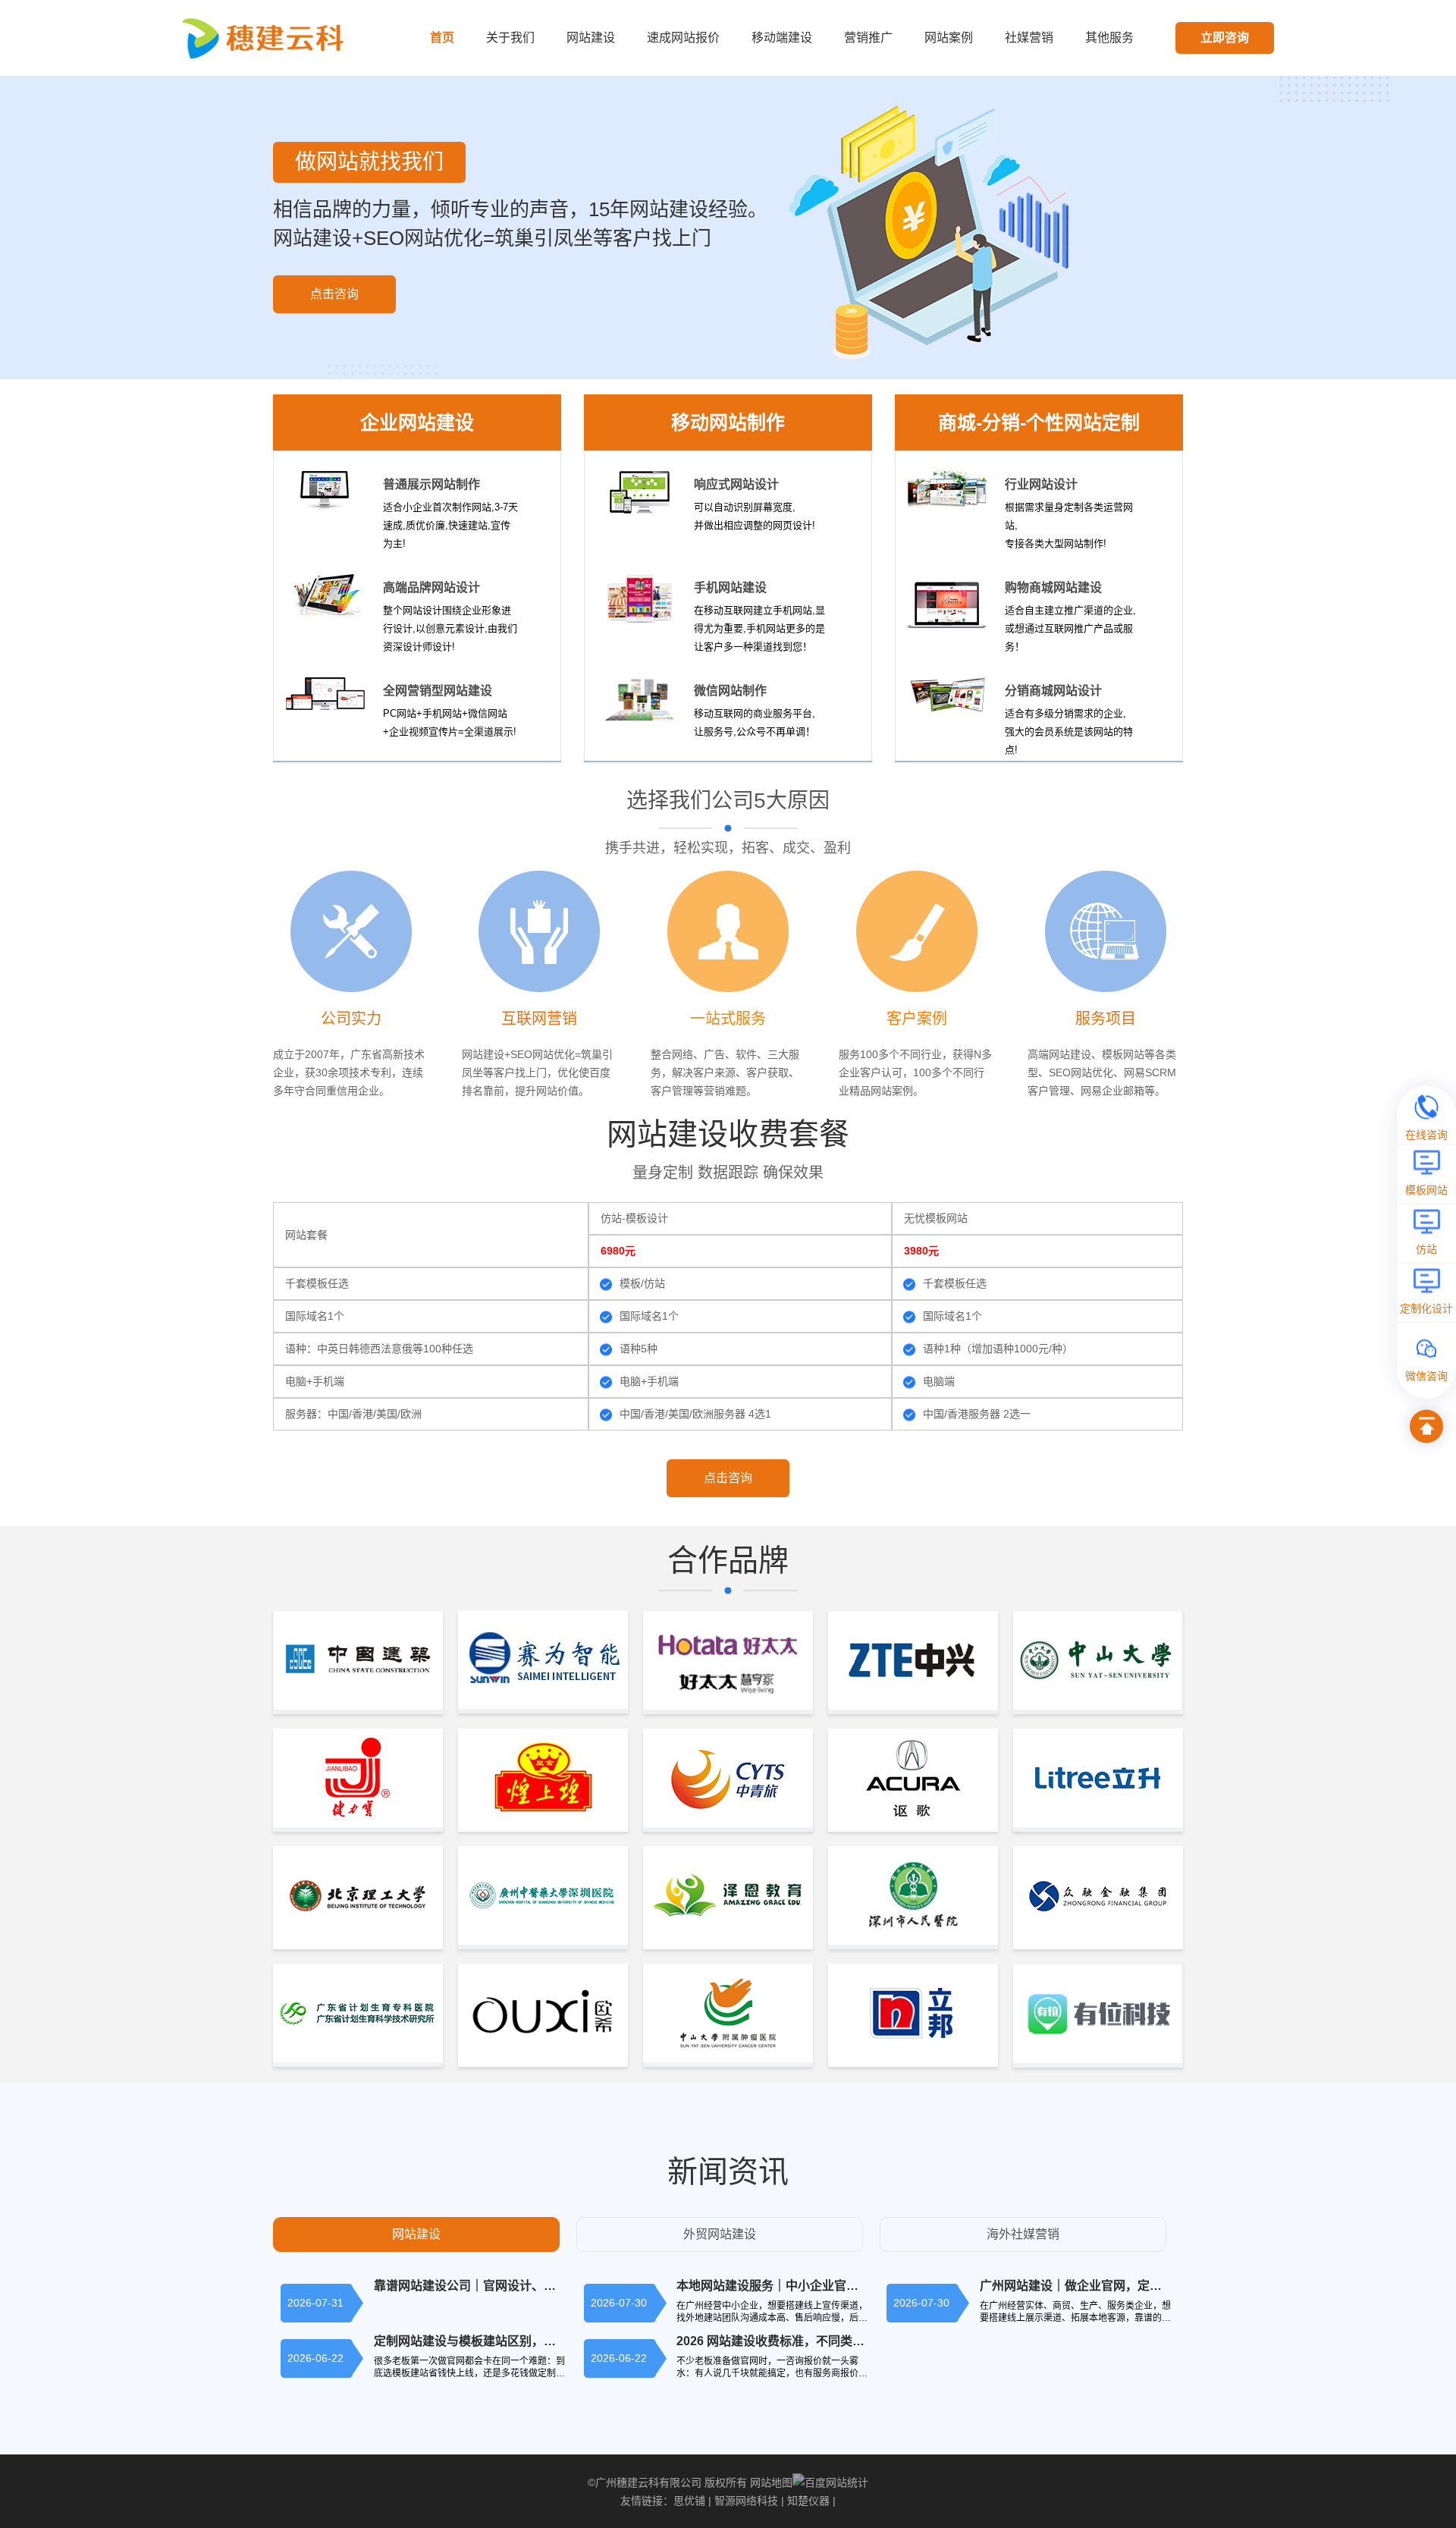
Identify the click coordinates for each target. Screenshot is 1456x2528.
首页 (442, 38)
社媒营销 (1029, 38)
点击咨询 (334, 294)
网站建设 (591, 38)
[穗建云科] (267, 38)
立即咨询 (1225, 38)
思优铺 (689, 2501)
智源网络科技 (746, 2501)
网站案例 (949, 38)
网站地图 (771, 2482)
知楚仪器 (808, 2501)
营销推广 (868, 38)
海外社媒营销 (1023, 2234)
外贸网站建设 (720, 2234)
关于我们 (510, 38)
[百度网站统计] (830, 2482)
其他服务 (1109, 38)
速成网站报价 (683, 38)
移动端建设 (782, 38)
